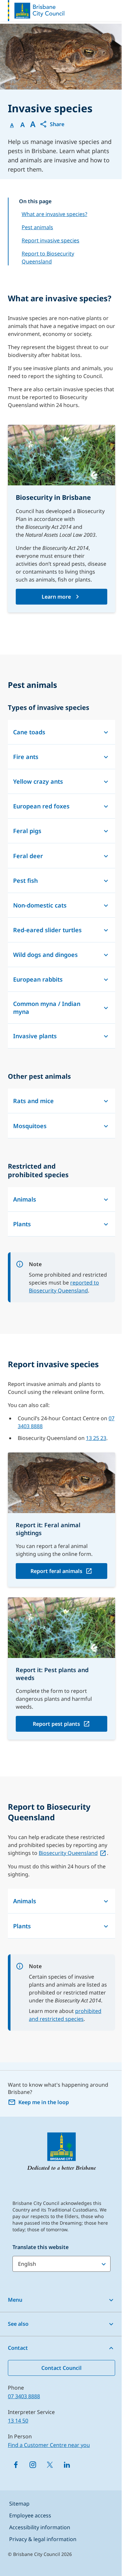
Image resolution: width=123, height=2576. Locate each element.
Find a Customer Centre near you (49, 2445)
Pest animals (37, 227)
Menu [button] (15, 2300)
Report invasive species (51, 240)
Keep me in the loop (44, 2102)
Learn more (56, 597)
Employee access (30, 2515)
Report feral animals (56, 1571)
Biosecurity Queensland (68, 1853)
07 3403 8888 (24, 2396)
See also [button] (18, 2324)
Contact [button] (18, 2348)
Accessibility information (40, 2527)
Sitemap (19, 2504)
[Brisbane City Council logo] (36, 11)
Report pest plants (56, 1724)
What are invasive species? (54, 214)
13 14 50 (18, 2421)
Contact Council (61, 2368)
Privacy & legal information (43, 2539)
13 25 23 (96, 1438)
